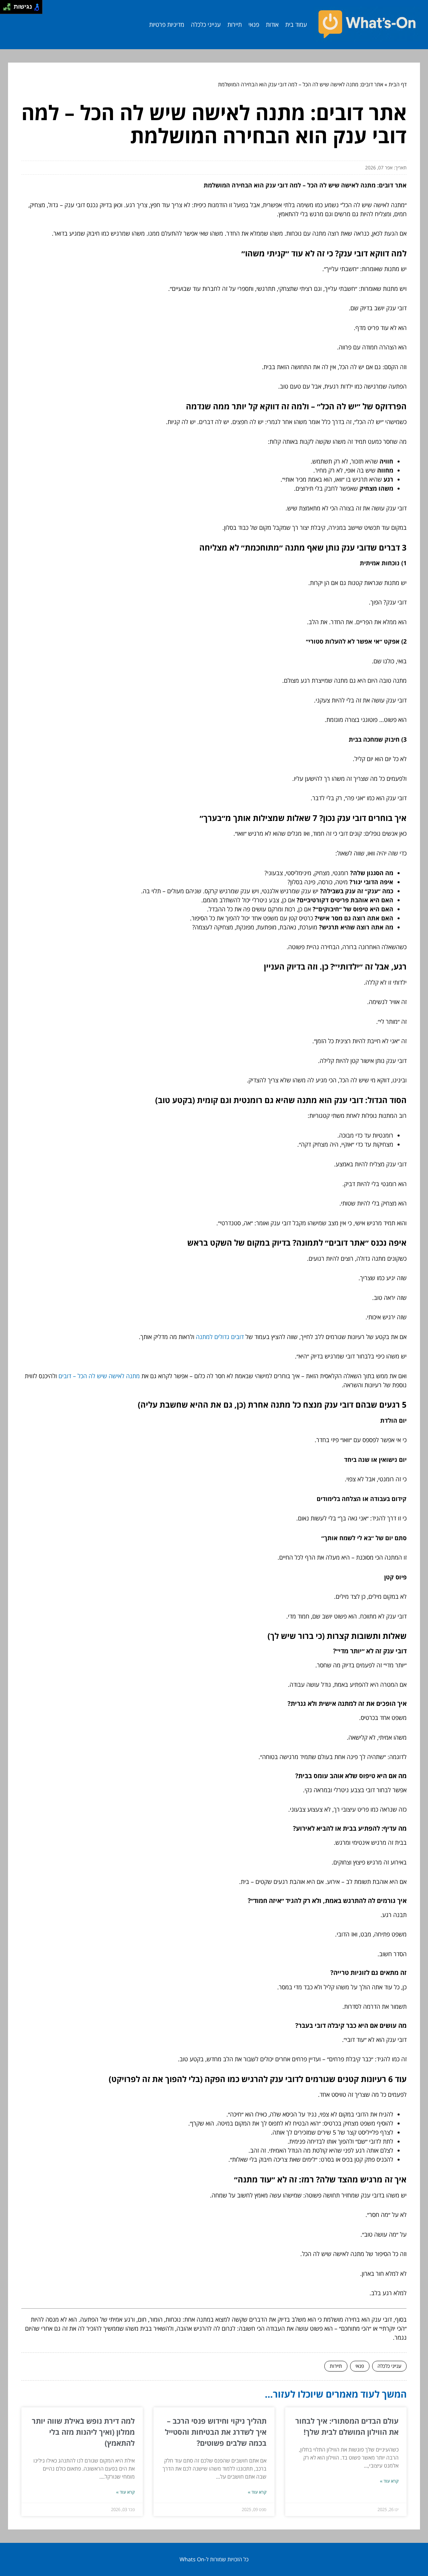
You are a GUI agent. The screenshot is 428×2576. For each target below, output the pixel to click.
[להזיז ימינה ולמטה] (9, 9)
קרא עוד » (389, 2481)
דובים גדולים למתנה (220, 1337)
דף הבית (398, 84)
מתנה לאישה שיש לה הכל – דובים (99, 1376)
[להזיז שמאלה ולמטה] (5, 9)
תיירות (235, 24)
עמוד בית (296, 24)
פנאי (254, 24)
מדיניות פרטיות (167, 24)
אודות (272, 24)
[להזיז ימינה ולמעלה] (9, 5)
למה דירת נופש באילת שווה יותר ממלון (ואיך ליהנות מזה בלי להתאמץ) (83, 2432)
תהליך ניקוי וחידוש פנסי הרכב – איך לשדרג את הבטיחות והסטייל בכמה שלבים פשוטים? (216, 2432)
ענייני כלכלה (206, 24)
